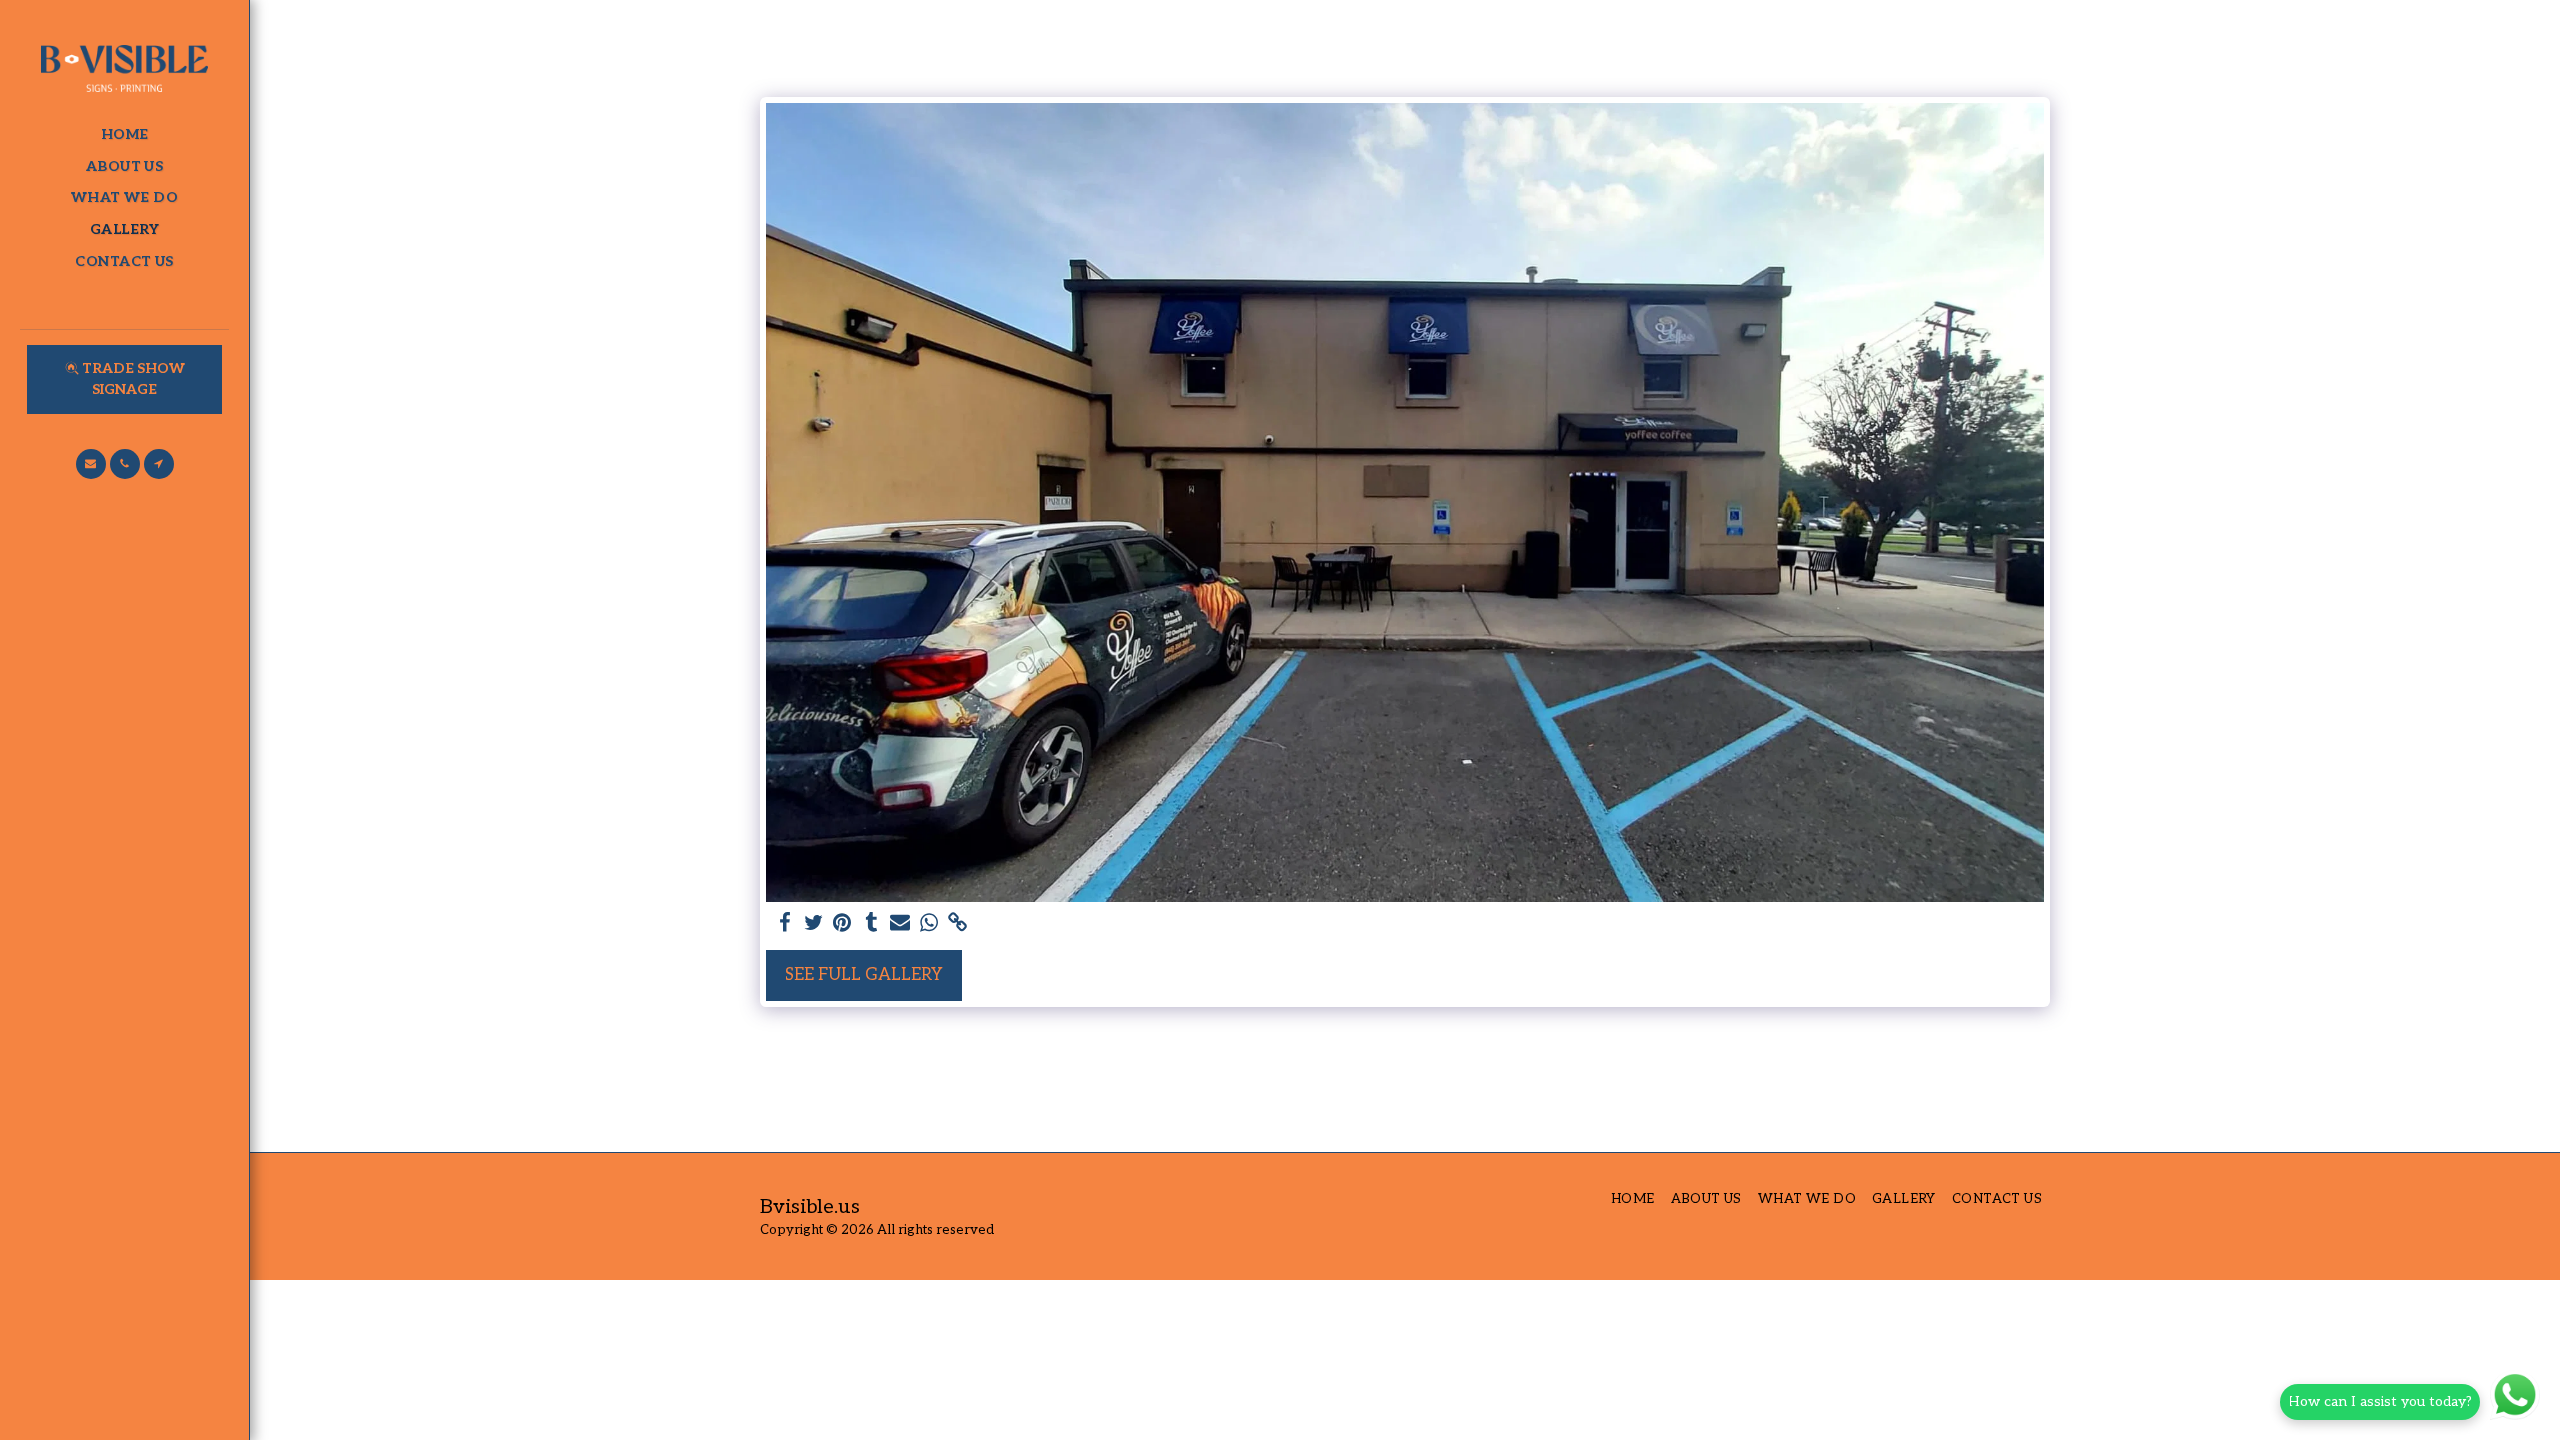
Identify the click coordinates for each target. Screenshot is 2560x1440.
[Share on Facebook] (784, 923)
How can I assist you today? (2380, 1401)
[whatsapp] (929, 923)
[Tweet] (813, 923)
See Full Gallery (864, 975)
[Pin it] (842, 923)
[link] (958, 923)
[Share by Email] (900, 923)
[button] (91, 464)
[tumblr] (871, 923)
